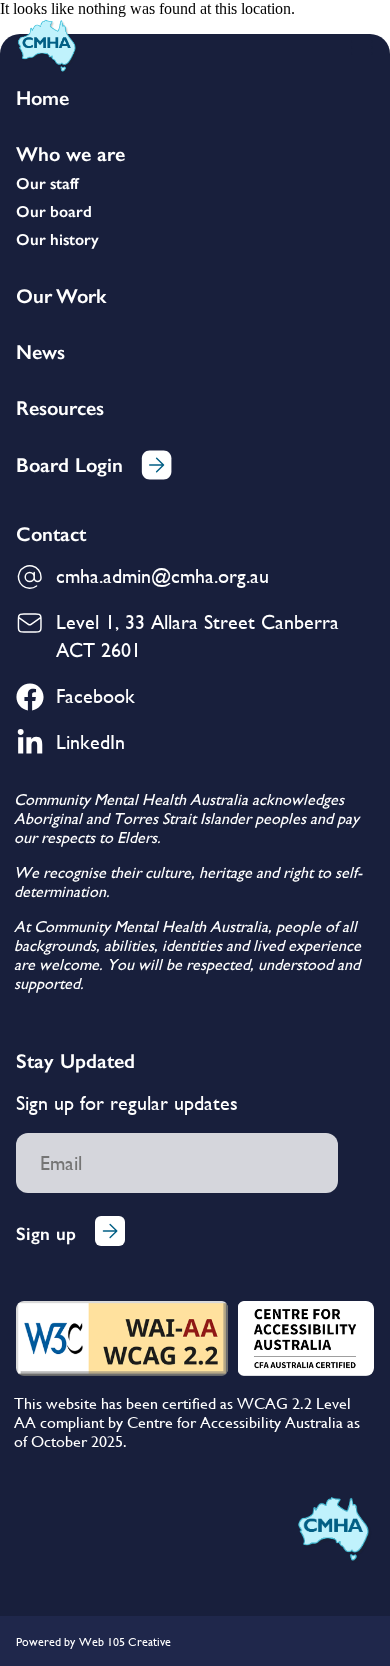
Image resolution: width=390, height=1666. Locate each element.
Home (42, 98)
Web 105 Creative (125, 1642)
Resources (60, 408)
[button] (362, 47)
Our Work (61, 296)
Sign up (46, 1234)
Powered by (45, 1642)
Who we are (70, 154)
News (40, 352)
